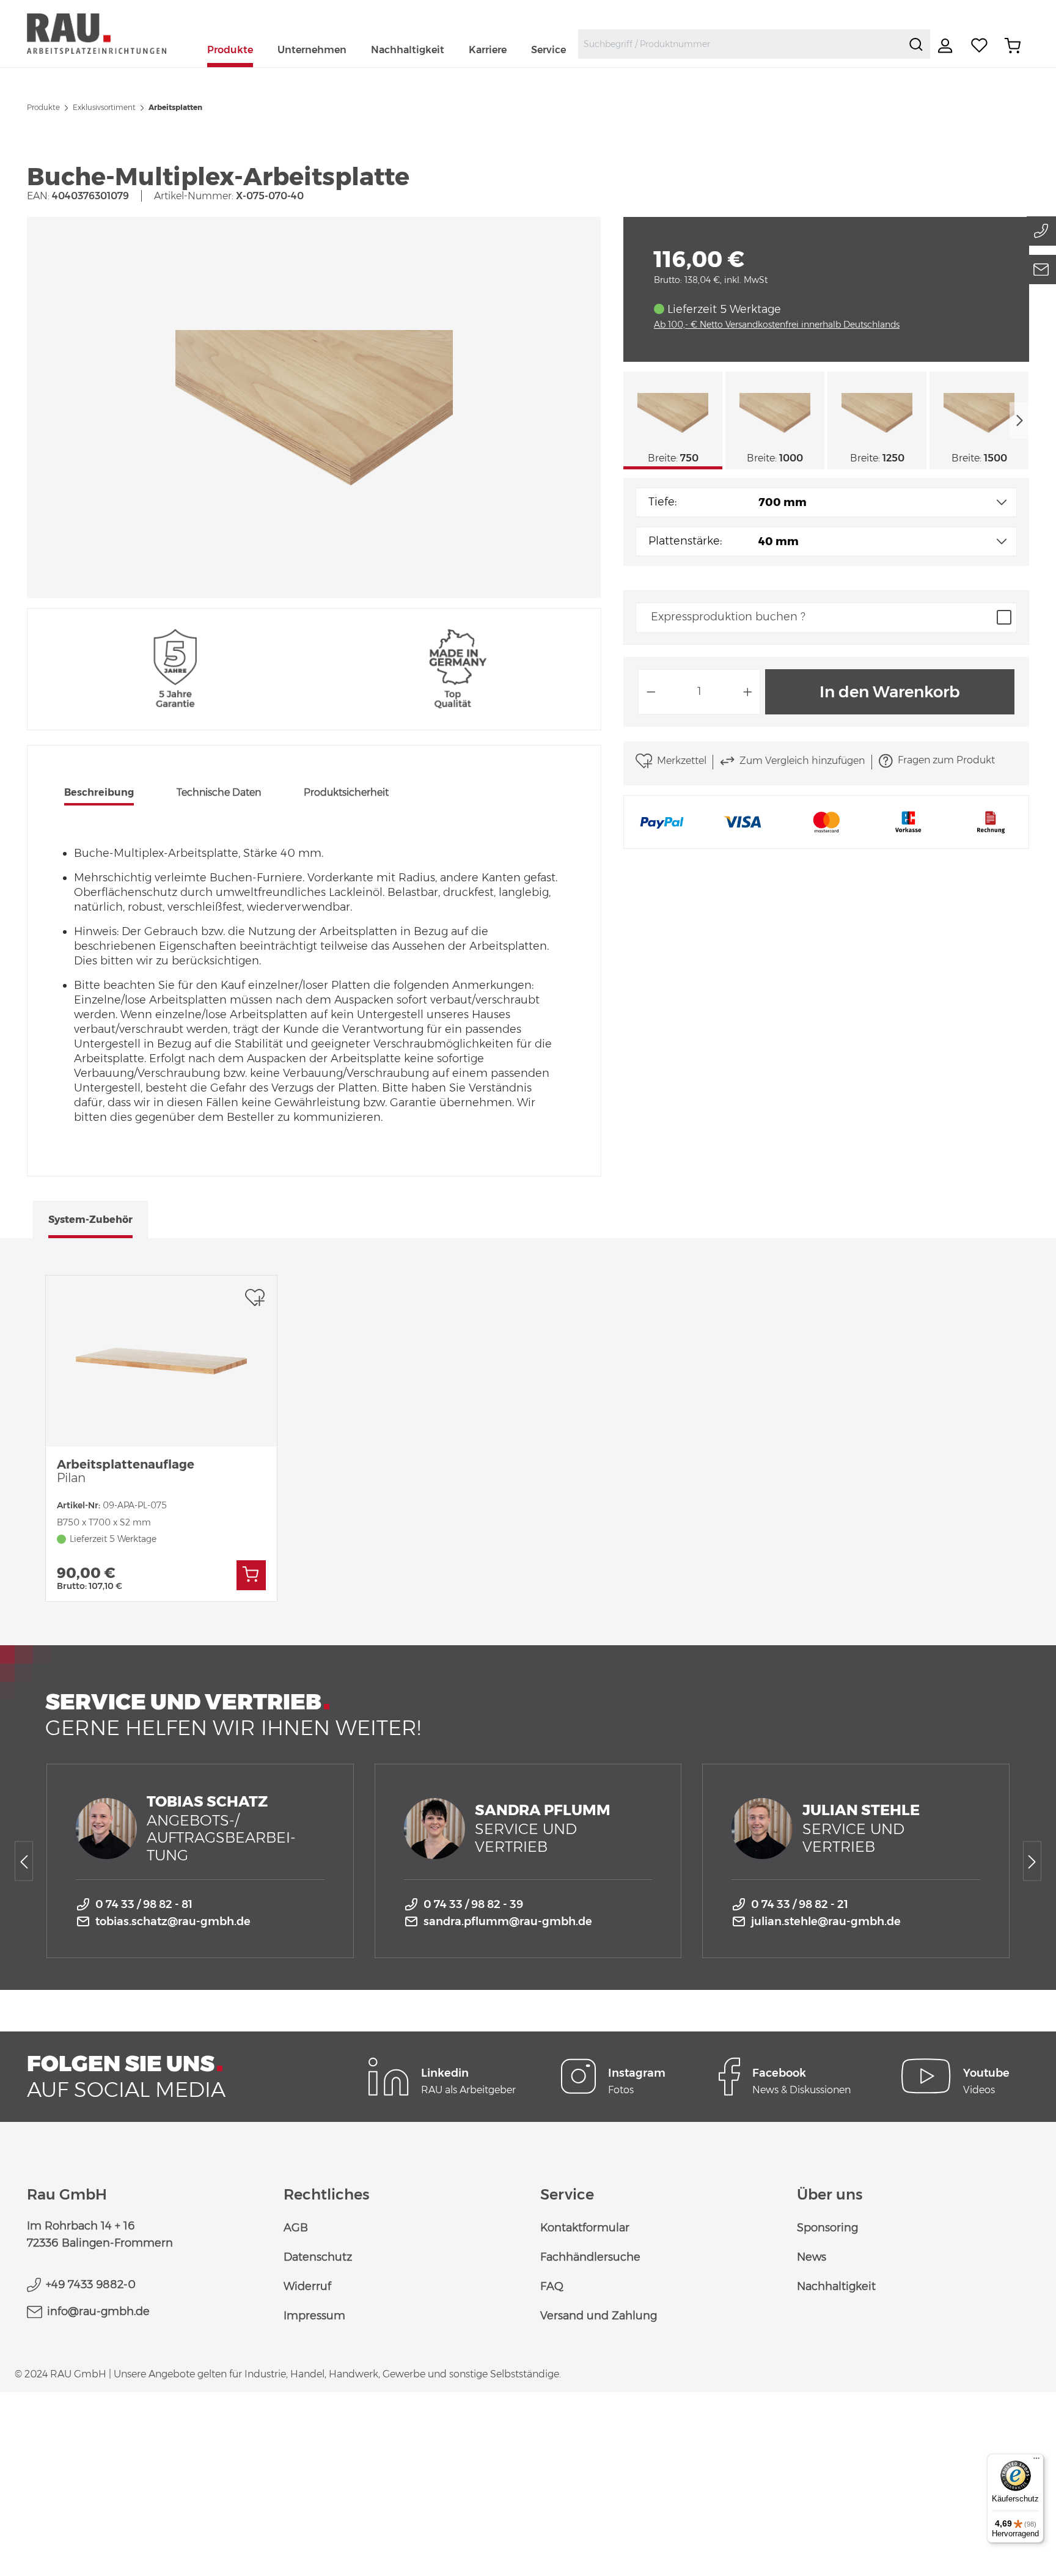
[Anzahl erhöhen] (748, 692)
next (1019, 420)
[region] (314, 408)
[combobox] (740, 44)
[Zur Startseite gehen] (111, 33)
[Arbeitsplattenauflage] (161, 1361)
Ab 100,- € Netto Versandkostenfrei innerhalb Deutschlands (777, 325)
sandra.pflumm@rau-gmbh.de (508, 1921)
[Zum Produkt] (251, 1575)
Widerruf (307, 2286)
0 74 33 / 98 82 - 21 (800, 1904)
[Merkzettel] (980, 46)
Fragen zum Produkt (946, 760)
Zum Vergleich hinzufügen (802, 761)
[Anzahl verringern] (651, 692)
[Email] (1041, 270)
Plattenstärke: (685, 541)
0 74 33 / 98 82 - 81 (144, 1904)
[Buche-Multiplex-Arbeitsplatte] (314, 408)
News (812, 2257)
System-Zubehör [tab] (90, 1220)
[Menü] (1036, 2461)
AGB (296, 2228)
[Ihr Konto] (947, 46)
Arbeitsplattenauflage (126, 1471)
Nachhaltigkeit (836, 2286)
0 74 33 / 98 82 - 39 (473, 1904)
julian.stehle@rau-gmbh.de (826, 1921)
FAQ (552, 2286)
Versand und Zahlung (599, 2316)
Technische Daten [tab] (219, 792)
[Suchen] (916, 44)
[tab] (99, 794)
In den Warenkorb (890, 692)
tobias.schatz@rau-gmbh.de (173, 1921)
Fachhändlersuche (590, 2257)
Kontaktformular (585, 2228)
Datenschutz (318, 2257)
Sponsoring (827, 2228)
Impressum (314, 2316)
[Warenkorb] (1013, 46)
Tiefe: (662, 502)
